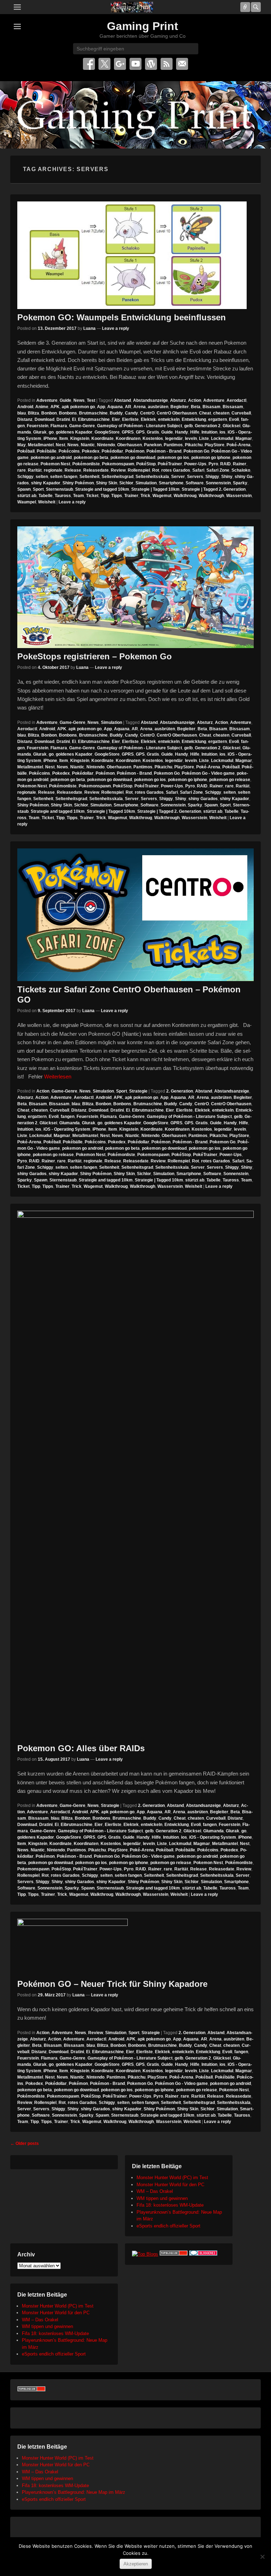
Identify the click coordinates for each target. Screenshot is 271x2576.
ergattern (218, 419)
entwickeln (169, 419)
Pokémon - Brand (164, 451)
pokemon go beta (91, 458)
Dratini (63, 419)
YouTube (135, 64)
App (101, 407)
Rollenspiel (139, 470)
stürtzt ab (27, 496)
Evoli (234, 419)
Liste (204, 439)
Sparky (240, 483)
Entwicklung (194, 419)
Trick (145, 496)
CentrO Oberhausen (177, 413)
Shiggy (212, 477)
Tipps (117, 496)
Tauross (63, 496)
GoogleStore (107, 432)
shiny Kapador (46, 483)
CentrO (147, 413)
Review (118, 470)
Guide (65, 400)
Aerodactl (236, 400)
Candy (131, 413)
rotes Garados (176, 470)
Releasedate (96, 470)
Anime (42, 407)
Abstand (122, 400)
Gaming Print (143, 26)
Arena (140, 407)
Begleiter (180, 407)
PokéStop (146, 464)
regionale (53, 470)
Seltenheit (89, 477)
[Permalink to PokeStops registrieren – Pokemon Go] (135, 587)
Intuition (209, 432)
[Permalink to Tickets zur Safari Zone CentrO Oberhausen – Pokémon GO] (135, 915)
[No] (262, 2557)
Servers (195, 477)
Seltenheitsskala (152, 477)
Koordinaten (128, 439)
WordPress (151, 64)
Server (178, 477)
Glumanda (70, 1123)
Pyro (213, 464)
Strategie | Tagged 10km (155, 489)
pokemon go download (133, 458)
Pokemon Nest (55, 464)
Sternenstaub (59, 489)
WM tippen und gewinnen (162, 2198)
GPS (140, 432)
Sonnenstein (218, 483)
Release (73, 470)
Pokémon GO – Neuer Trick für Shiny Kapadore (112, 1984)
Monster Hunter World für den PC (170, 2185)
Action (195, 400)
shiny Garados (203, 799)
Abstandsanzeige (150, 400)
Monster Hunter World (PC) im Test (172, 2178)
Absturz (178, 400)
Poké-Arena (239, 445)
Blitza (34, 413)
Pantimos (173, 445)
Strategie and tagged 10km (102, 489)
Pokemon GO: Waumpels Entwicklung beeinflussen (122, 317)
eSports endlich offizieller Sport (168, 2226)
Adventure (47, 400)
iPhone (50, 439)
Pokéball (26, 451)
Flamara (59, 426)
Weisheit (47, 502)
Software (195, 483)
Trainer (131, 496)
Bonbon (49, 413)
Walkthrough (211, 496)
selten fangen (64, 477)
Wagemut (162, 496)
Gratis (153, 432)
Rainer (240, 464)
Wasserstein (239, 496)
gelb (188, 426)
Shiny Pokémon (78, 483)
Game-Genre (82, 426)
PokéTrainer (170, 464)
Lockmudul (222, 439)
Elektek (148, 419)
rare (22, 470)
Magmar (244, 439)
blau (22, 413)
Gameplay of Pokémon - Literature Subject (140, 426)
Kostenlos (153, 439)
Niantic (88, 445)
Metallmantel (41, 445)
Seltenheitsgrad (118, 477)
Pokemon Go (196, 451)
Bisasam (212, 407)
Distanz (25, 419)
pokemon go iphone (211, 458)
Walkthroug (185, 496)
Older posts (25, 2143)
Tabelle (46, 496)
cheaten (221, 413)
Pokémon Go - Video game (208, 773)
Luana (89, 328)
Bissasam (233, 407)
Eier (116, 419)
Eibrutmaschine (94, 419)
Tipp (105, 496)
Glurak (40, 432)
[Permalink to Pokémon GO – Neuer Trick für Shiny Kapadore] (135, 1947)
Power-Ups (195, 464)
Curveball (241, 413)
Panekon (153, 445)
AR (128, 407)
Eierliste (130, 419)
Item (64, 439)
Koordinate (103, 439)
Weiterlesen (58, 1077)
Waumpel (27, 502)
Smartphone (171, 483)
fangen (68, 1117)
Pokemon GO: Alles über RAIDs (81, 1748)
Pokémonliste (86, 464)
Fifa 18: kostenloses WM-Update (170, 2205)
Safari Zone (218, 470)
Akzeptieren (136, 2564)
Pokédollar (112, 451)
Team (79, 496)
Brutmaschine (93, 413)
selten (42, 477)
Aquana (115, 407)
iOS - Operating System (67, 1129)
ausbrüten (158, 407)
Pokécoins (69, 451)
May (22, 445)
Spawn (24, 489)
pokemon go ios (173, 458)
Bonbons (68, 413)
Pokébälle (47, 451)
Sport (38, 489)
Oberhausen (130, 445)
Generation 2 (208, 426)
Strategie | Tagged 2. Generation (214, 489)
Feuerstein (38, 426)
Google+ (120, 64)
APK (55, 407)
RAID (225, 464)
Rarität (35, 470)
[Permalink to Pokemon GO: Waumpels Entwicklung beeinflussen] (135, 255)
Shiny (227, 477)
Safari (198, 470)
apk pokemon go (78, 407)
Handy (182, 432)
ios (222, 432)
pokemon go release (230, 780)
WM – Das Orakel (155, 2191)
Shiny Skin (107, 483)
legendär (174, 439)
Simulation (146, 483)
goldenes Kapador (74, 432)
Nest (61, 445)
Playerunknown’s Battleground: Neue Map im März (74, 2492)
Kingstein (80, 439)
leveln (191, 439)
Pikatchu (194, 445)
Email (182, 64)
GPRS (128, 432)
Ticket (92, 496)
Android (25, 407)
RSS (167, 64)
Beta (196, 407)
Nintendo (106, 445)
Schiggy (25, 477)
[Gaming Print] (132, 7)
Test (91, 400)
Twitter (104, 64)
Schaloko (241, 470)
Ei (74, 419)
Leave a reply (116, 328)
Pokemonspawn (118, 464)
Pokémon (135, 451)
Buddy (116, 413)
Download (44, 419)
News (79, 400)
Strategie (138, 1091)
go (51, 432)
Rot (156, 470)
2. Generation (180, 1091)
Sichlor (126, 483)
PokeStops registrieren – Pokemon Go (95, 656)
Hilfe (195, 432)
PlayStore (215, 445)
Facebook (89, 64)
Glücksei (231, 426)
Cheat (205, 413)
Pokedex (91, 451)
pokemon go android (51, 458)
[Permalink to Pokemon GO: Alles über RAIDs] (135, 1475)
